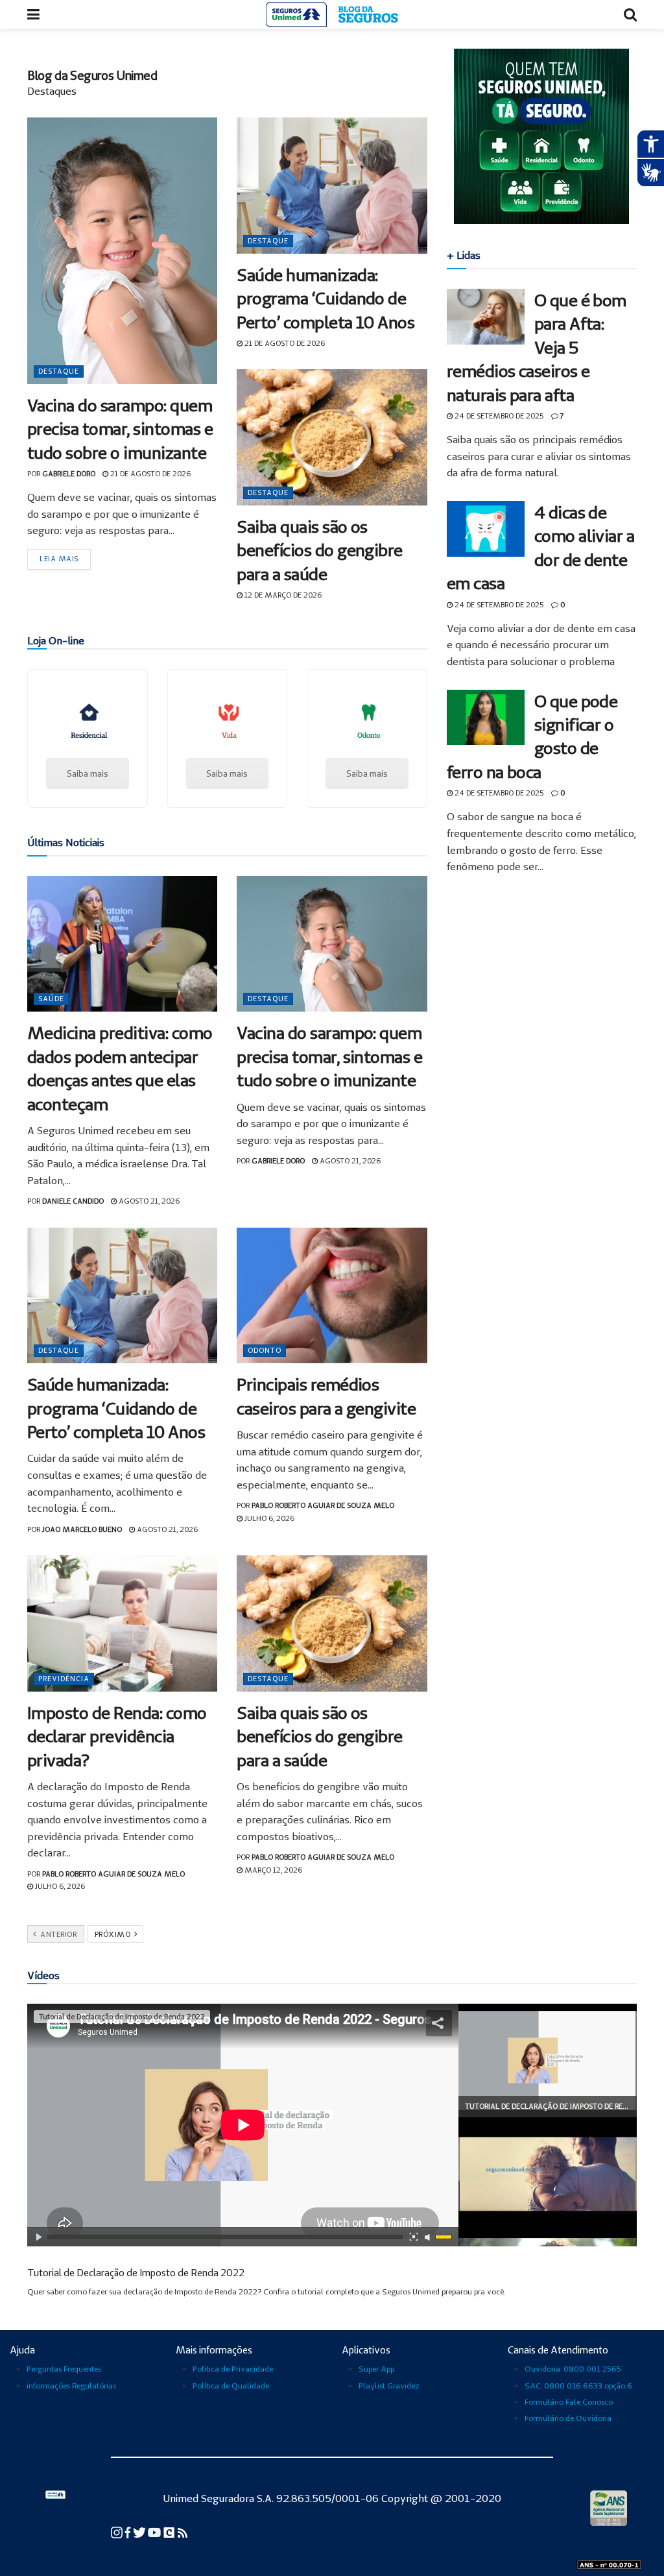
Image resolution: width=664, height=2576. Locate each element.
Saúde (51, 999)
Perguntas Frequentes (64, 2369)
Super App (376, 2369)
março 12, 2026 (272, 1870)
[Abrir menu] (33, 15)
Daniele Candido (73, 1201)
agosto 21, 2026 (148, 1201)
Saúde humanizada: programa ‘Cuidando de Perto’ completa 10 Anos (326, 298)
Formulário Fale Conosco (569, 2402)
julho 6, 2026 (268, 1518)
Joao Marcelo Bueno (82, 1529)
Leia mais (59, 559)
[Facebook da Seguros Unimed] (129, 2532)
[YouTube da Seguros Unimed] (155, 2532)
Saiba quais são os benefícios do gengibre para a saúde (320, 550)
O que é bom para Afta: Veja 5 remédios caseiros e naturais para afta (537, 347)
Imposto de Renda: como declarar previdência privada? (117, 1736)
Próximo (114, 1934)
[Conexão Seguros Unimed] (170, 2532)
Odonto (265, 1350)
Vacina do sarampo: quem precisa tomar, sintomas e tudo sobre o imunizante (120, 429)
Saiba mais (88, 773)
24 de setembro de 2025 (498, 416)
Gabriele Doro (69, 474)
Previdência (64, 1679)
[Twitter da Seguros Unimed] (140, 2532)
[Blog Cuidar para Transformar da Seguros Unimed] (183, 2532)
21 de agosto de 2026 (149, 474)
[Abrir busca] (630, 15)
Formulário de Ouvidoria (568, 2418)
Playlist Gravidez (389, 2386)
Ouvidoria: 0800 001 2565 (573, 2369)
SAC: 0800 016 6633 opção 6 (578, 2386)
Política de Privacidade (233, 2369)
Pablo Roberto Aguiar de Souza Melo (323, 1505)
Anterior (58, 1934)
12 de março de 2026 (282, 595)
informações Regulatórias (71, 2386)
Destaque (59, 371)
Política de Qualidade (231, 2386)
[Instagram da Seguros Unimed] (118, 2532)
